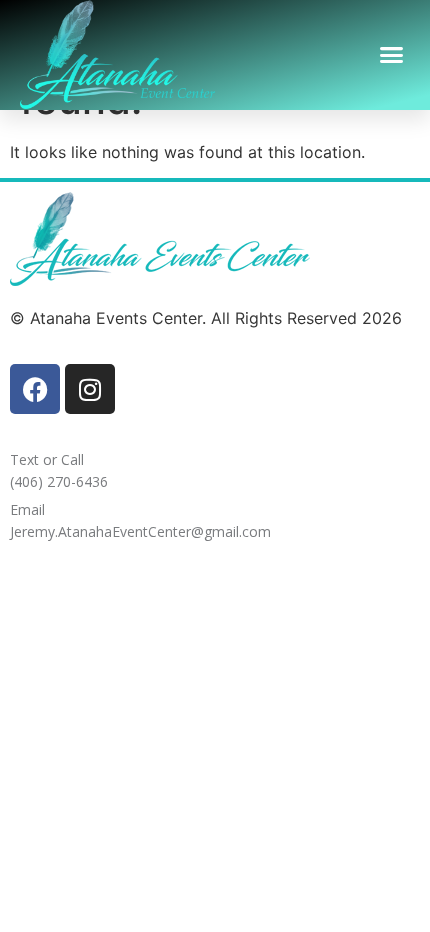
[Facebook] (35, 389)
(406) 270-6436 (59, 481)
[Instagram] (90, 389)
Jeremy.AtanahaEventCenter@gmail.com (140, 531)
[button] (392, 55)
